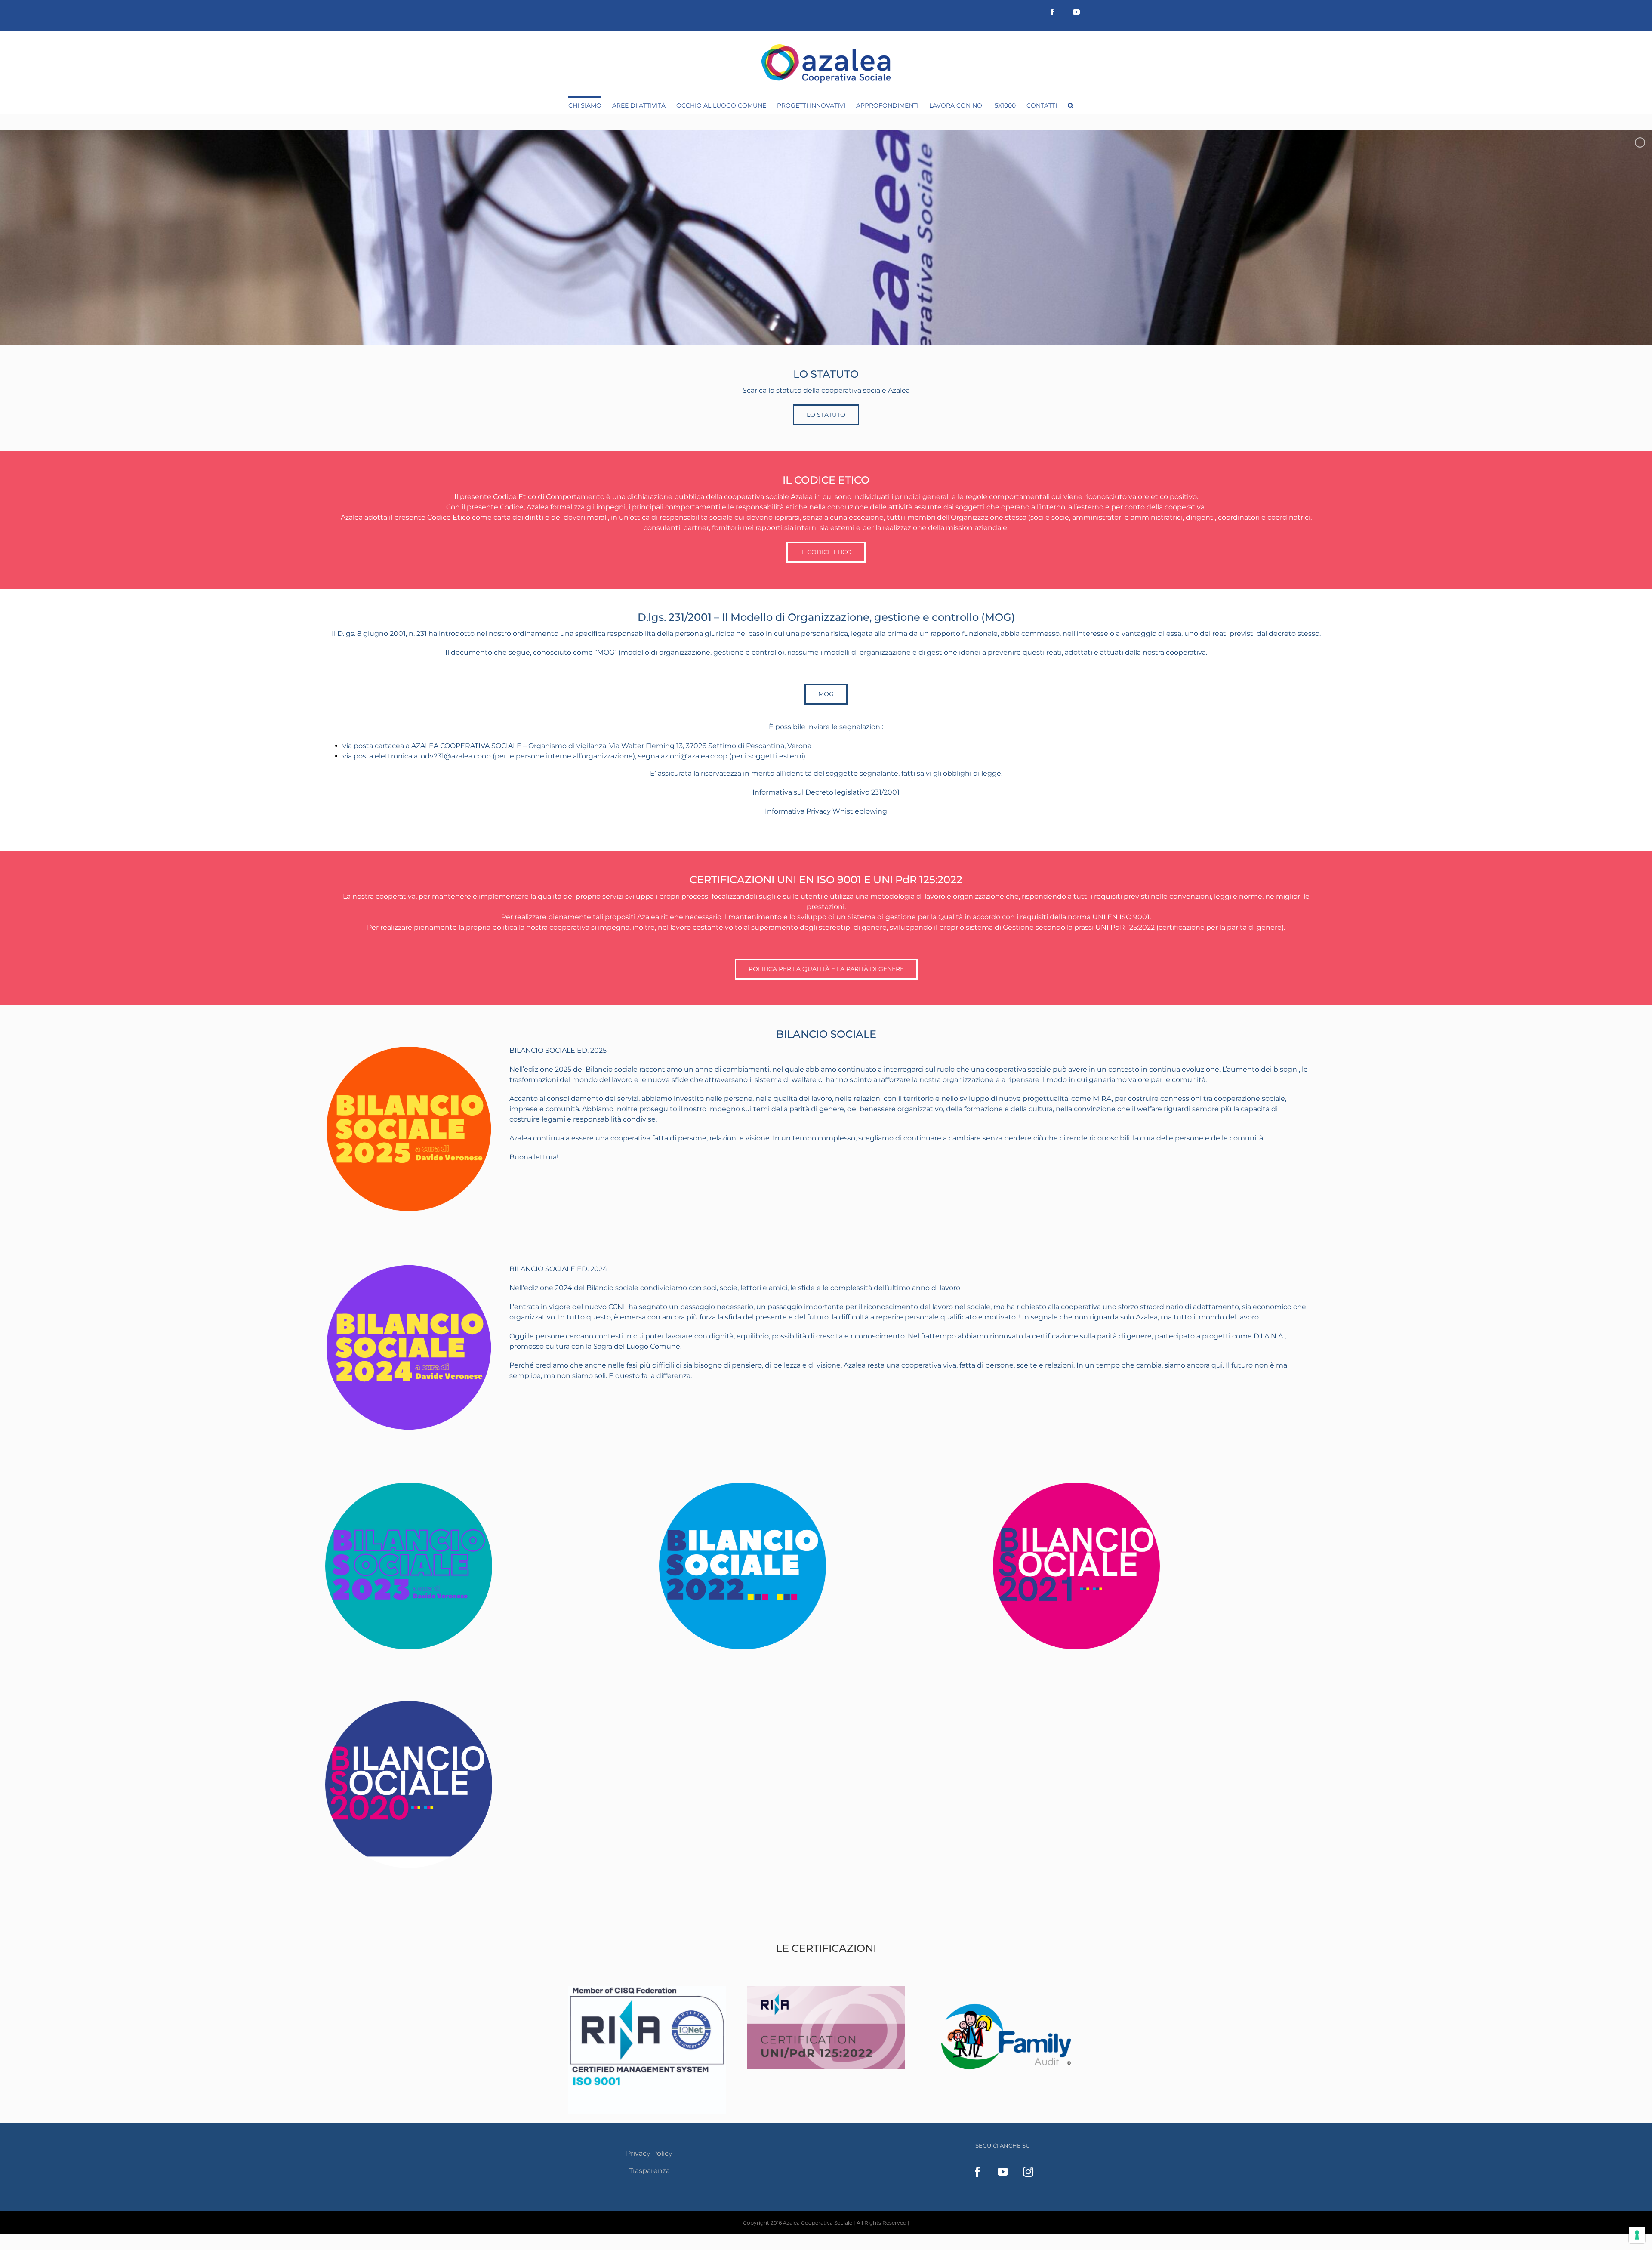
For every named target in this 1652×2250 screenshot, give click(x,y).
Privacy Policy (649, 2153)
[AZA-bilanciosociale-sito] (409, 1704)
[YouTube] (1003, 2172)
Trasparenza (649, 2171)
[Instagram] (1028, 2172)
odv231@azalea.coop (456, 756)
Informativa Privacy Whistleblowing (826, 811)
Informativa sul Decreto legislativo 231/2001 (826, 792)
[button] (1071, 105)
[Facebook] (977, 2172)
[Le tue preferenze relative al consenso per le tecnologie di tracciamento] (1637, 2235)
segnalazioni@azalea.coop (683, 756)
